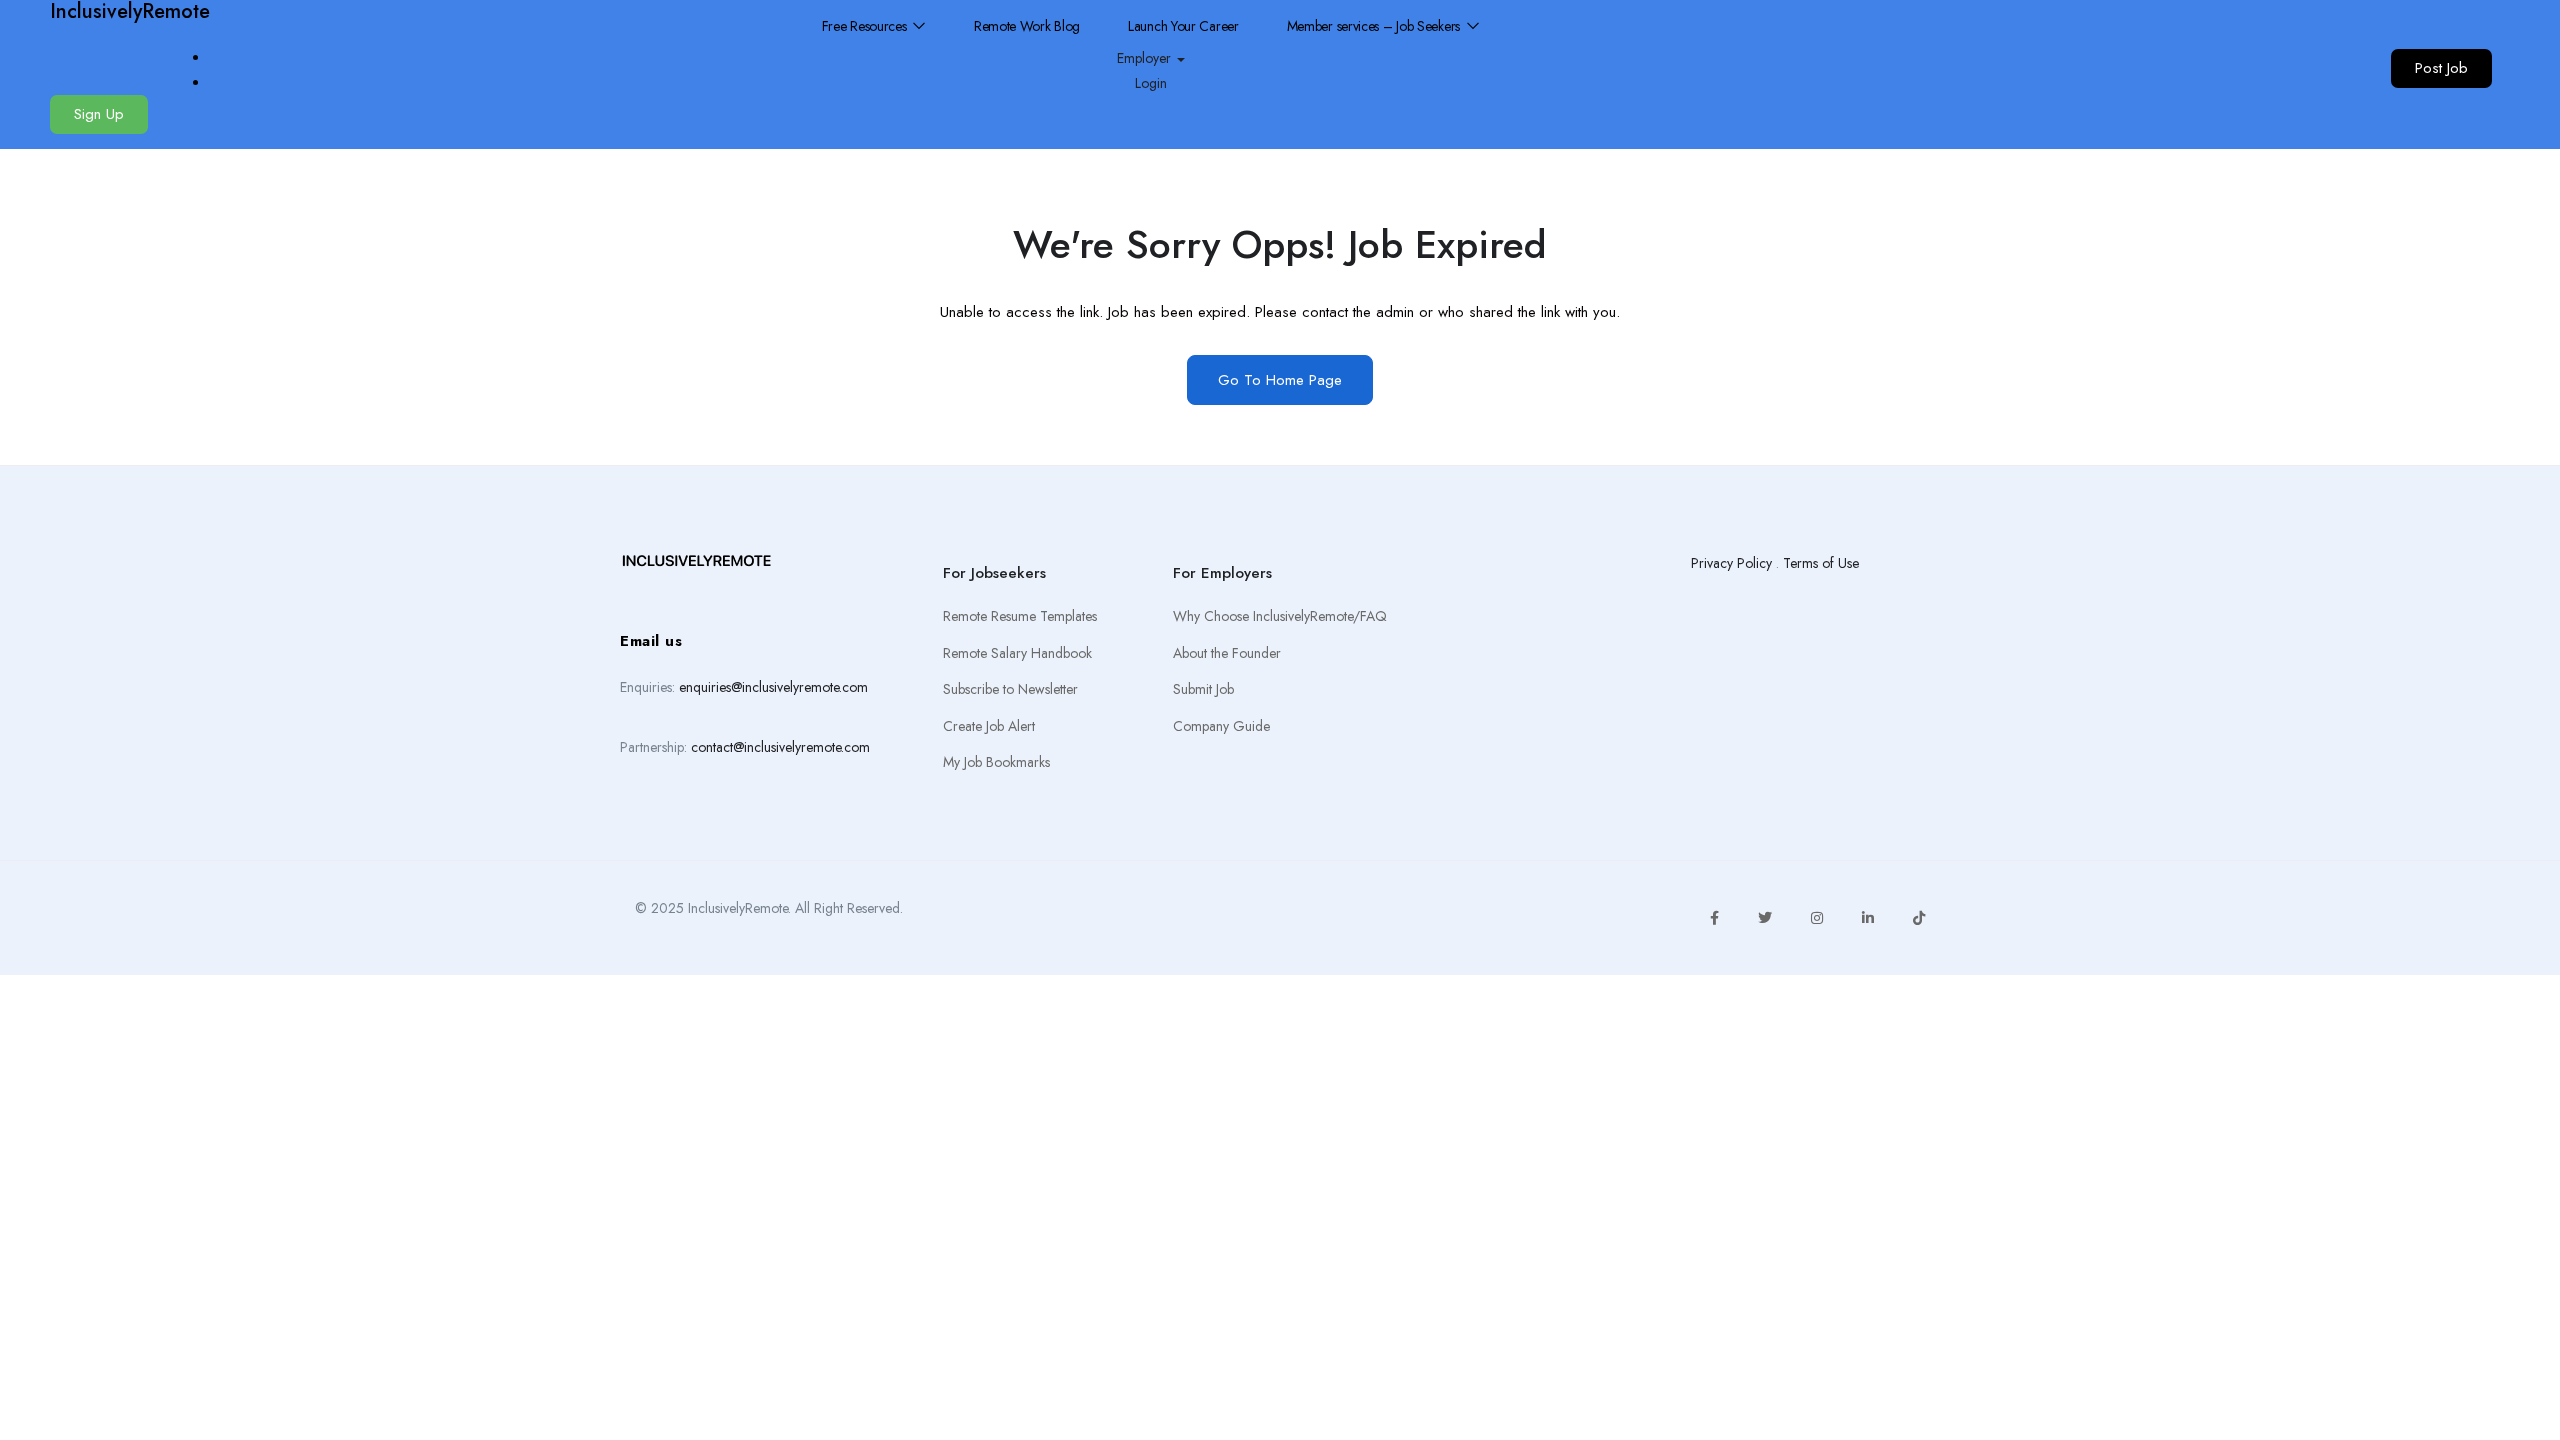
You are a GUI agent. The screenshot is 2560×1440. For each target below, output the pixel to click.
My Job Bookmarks (996, 762)
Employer (1146, 58)
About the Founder (1227, 653)
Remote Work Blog (1027, 26)
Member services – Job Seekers (1375, 26)
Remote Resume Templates (1020, 616)
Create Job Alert (989, 726)
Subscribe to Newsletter (1010, 689)
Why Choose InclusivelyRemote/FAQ (1280, 616)
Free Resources (866, 26)
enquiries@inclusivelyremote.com (773, 687)
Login (1151, 83)
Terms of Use (1821, 563)
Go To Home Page (1280, 380)
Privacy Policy (1731, 563)
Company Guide (1221, 726)
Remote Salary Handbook (1017, 653)
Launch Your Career (1183, 26)
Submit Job (1203, 689)
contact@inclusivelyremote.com (780, 747)
